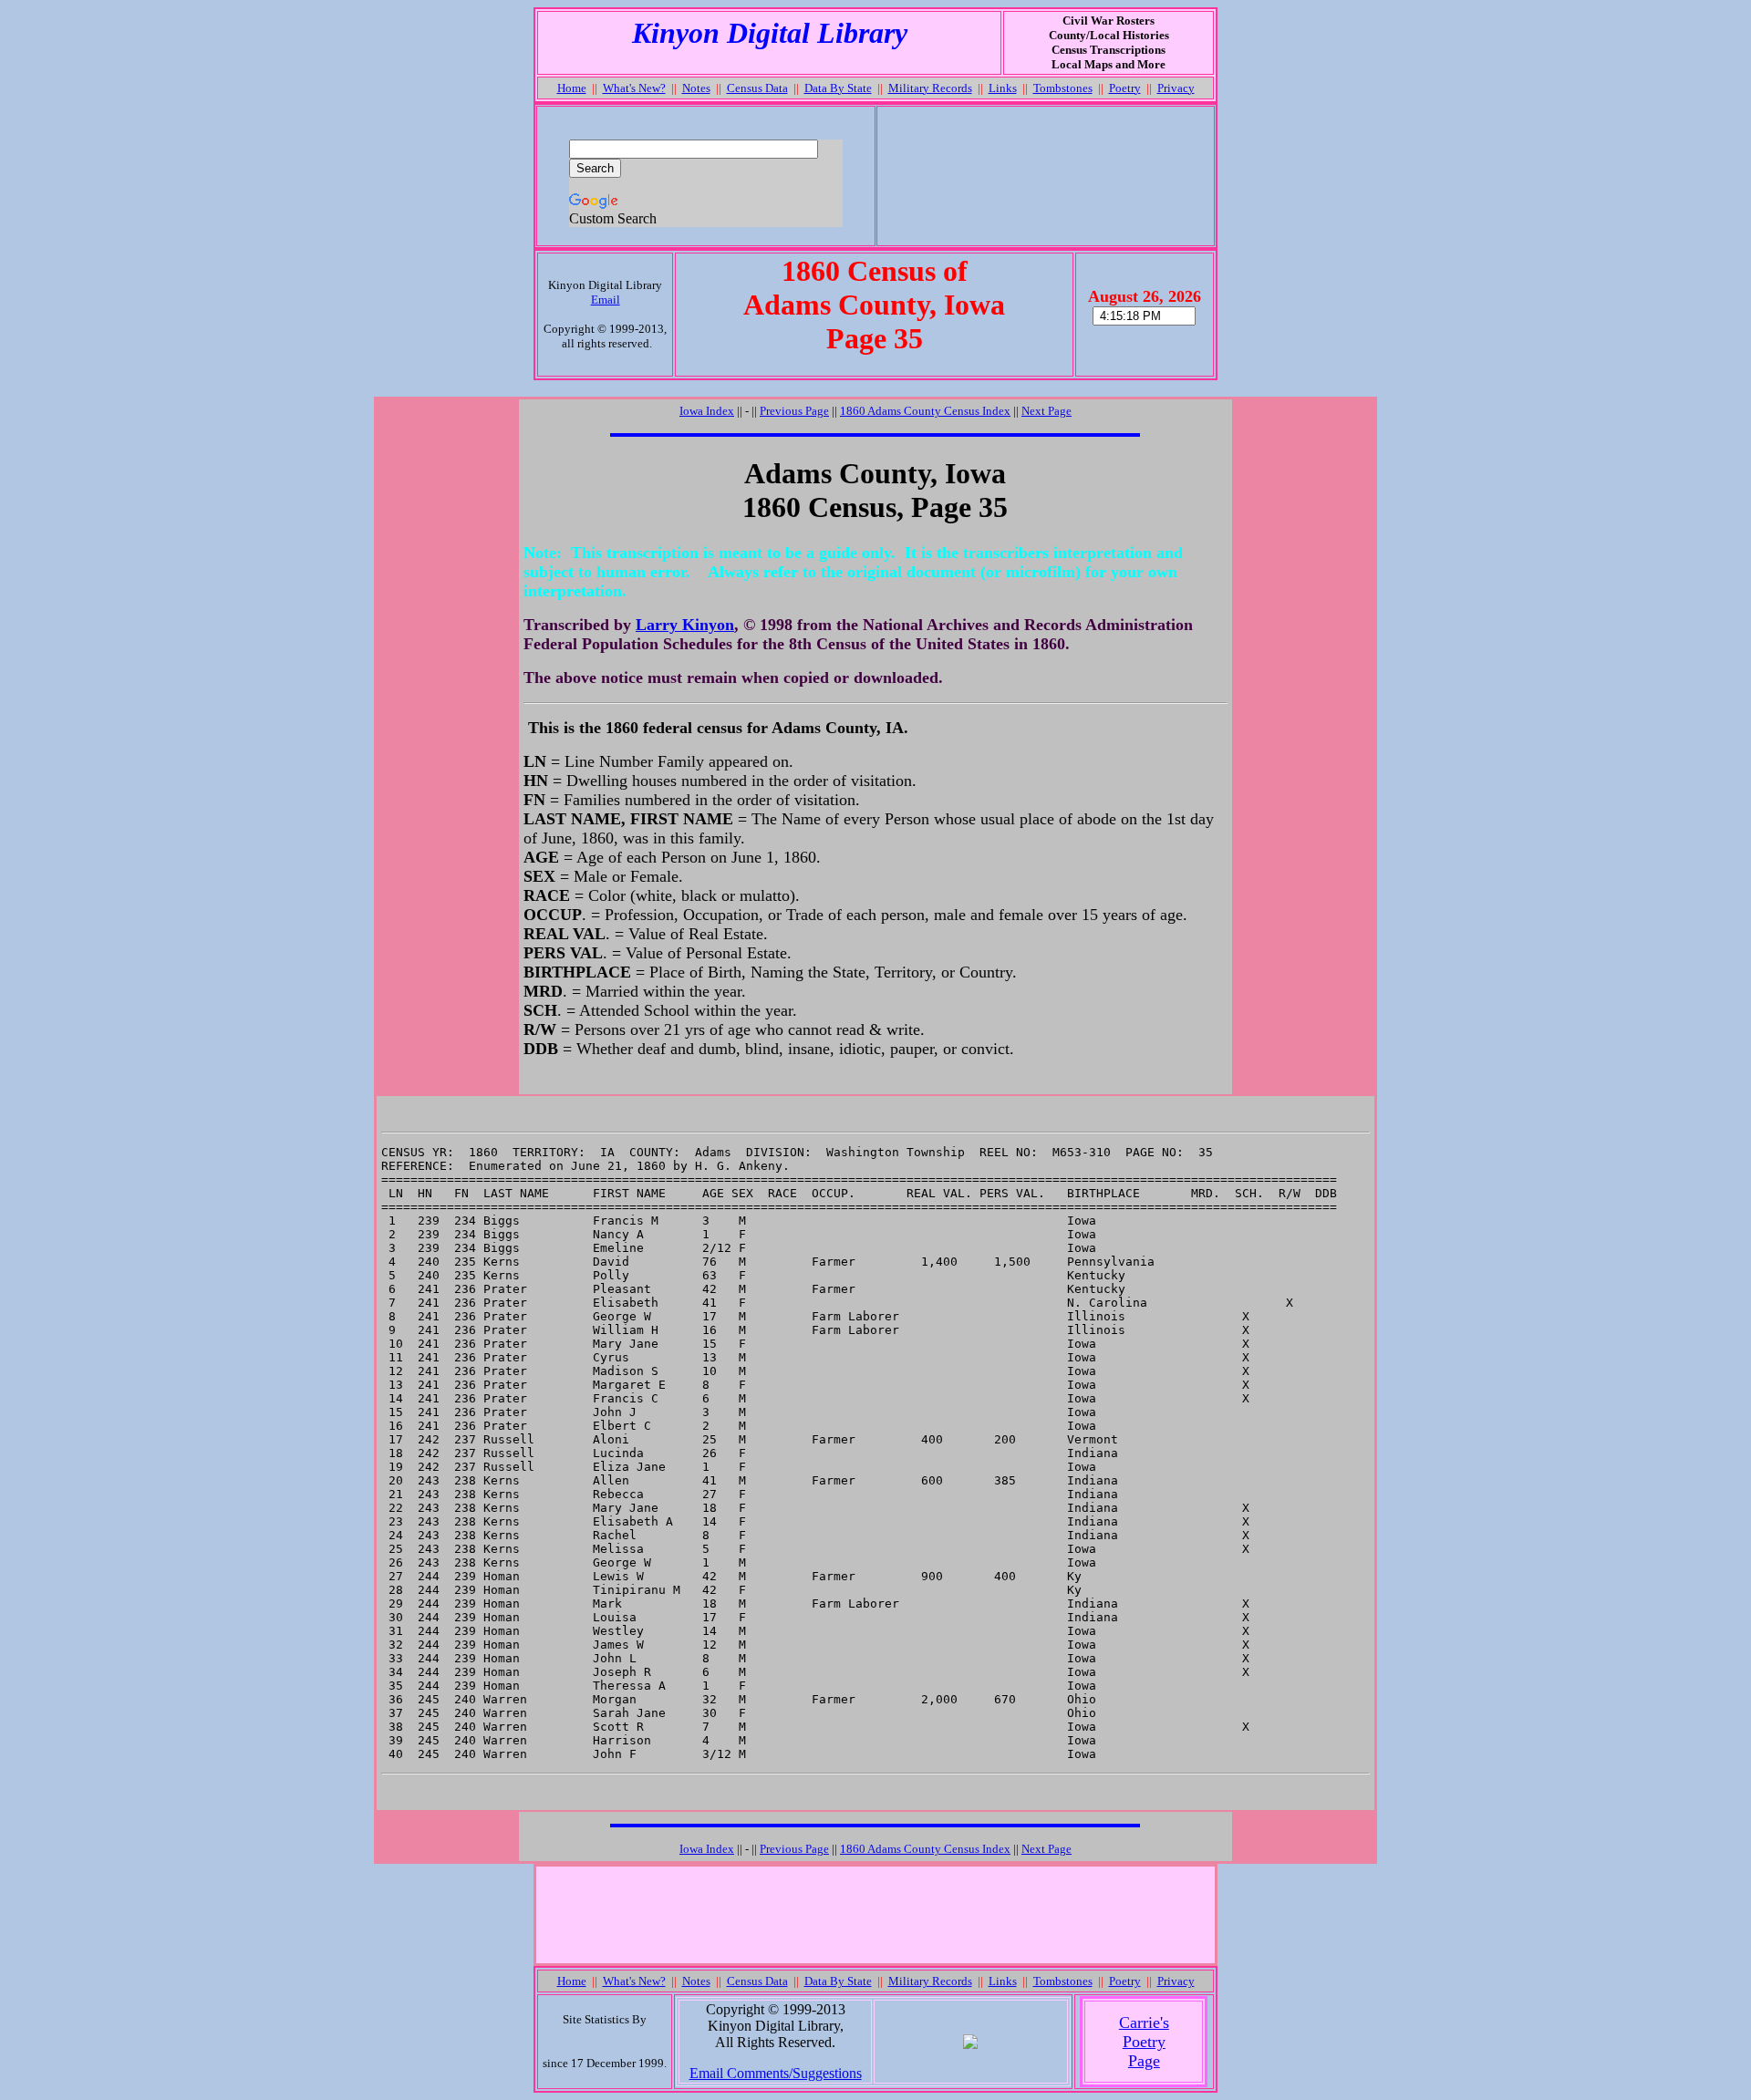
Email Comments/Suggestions (776, 2073)
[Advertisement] (1045, 176)
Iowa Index (707, 411)
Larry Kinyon (685, 625)
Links (1003, 88)
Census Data (757, 88)
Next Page (1046, 411)
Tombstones (1063, 88)
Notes (696, 88)
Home (572, 88)
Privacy (1176, 88)
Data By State (838, 88)
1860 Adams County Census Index (925, 411)
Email (606, 300)
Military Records (930, 88)
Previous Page (794, 411)
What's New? (634, 88)
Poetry (1125, 88)
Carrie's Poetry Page (1144, 2042)
